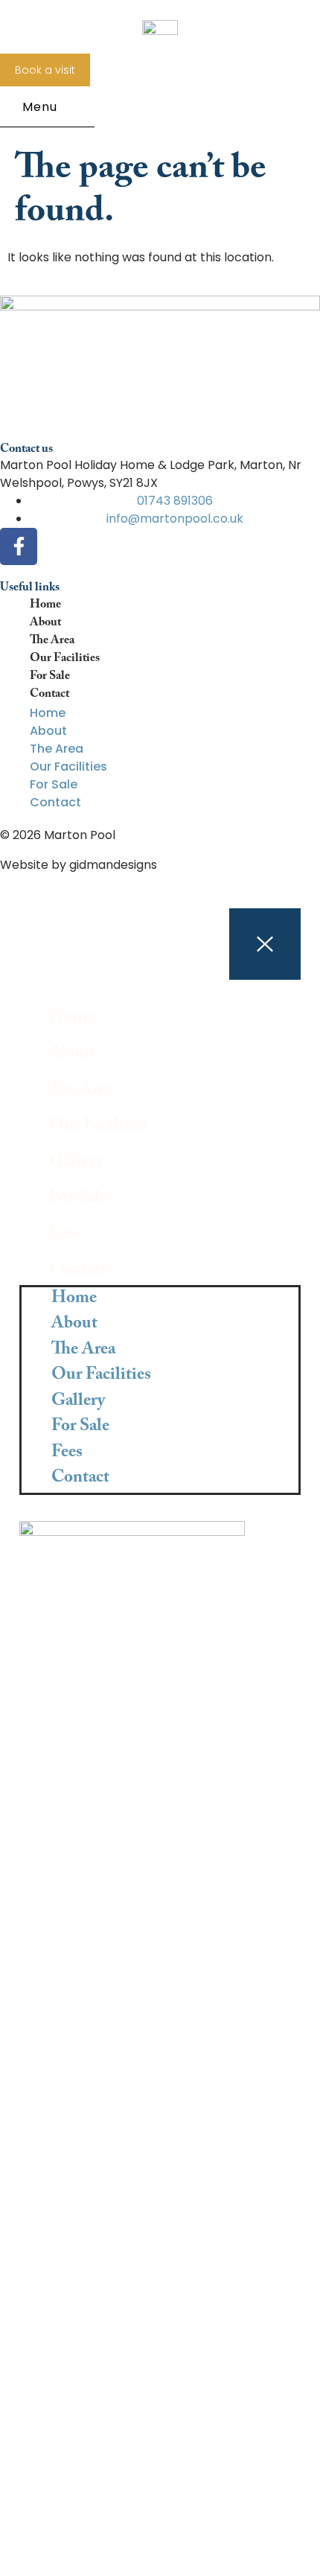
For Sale (50, 678)
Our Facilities (65, 660)
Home (45, 606)
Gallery (76, 1164)
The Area (52, 642)
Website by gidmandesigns (79, 865)
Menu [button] (40, 107)
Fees (65, 1236)
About (45, 624)
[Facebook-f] (19, 546)
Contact (49, 695)
